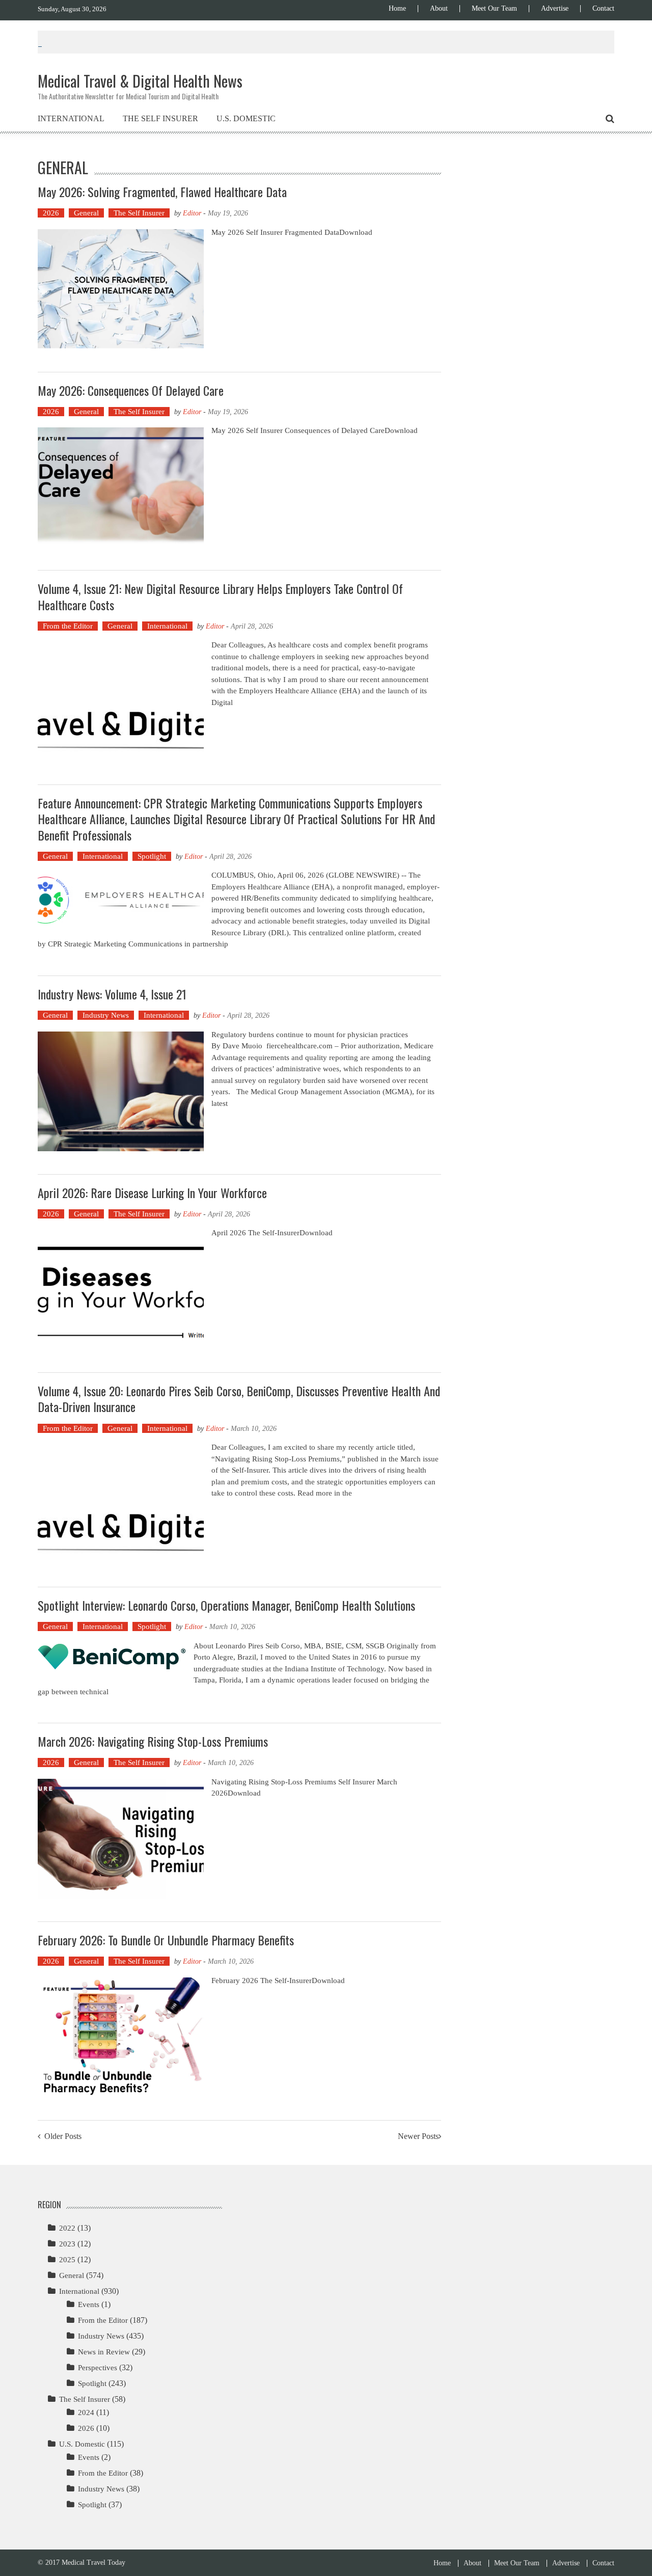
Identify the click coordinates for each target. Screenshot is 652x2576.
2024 (86, 2412)
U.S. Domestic (246, 118)
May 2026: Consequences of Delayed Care (131, 390)
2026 (51, 213)
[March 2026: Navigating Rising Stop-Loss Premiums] (121, 1839)
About (439, 9)
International (71, 118)
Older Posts (63, 2137)
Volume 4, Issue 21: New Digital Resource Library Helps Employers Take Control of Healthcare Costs (220, 596)
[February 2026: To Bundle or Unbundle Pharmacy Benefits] (121, 2037)
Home (397, 9)
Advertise (555, 9)
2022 (67, 2228)
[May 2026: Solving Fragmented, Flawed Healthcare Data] (121, 289)
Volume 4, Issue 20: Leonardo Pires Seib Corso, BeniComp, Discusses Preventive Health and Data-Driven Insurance (239, 1399)
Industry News (106, 1015)
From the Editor (68, 626)
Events (89, 2304)
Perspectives (98, 2368)
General (86, 213)
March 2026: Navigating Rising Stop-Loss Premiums (153, 1741)
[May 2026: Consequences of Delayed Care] (121, 487)
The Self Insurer (160, 118)
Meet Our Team (494, 9)
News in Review (104, 2352)
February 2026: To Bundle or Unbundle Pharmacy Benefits (166, 1940)
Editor (192, 213)
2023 (67, 2244)
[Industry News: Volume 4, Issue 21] (121, 1091)
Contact (603, 9)
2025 (67, 2260)
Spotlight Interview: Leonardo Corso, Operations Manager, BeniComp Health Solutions (226, 1605)
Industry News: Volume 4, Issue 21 (112, 994)
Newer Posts (418, 2137)
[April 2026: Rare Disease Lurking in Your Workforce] (121, 1290)
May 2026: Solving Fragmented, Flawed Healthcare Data (162, 192)
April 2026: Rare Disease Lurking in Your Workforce (152, 1192)
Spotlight (152, 856)
